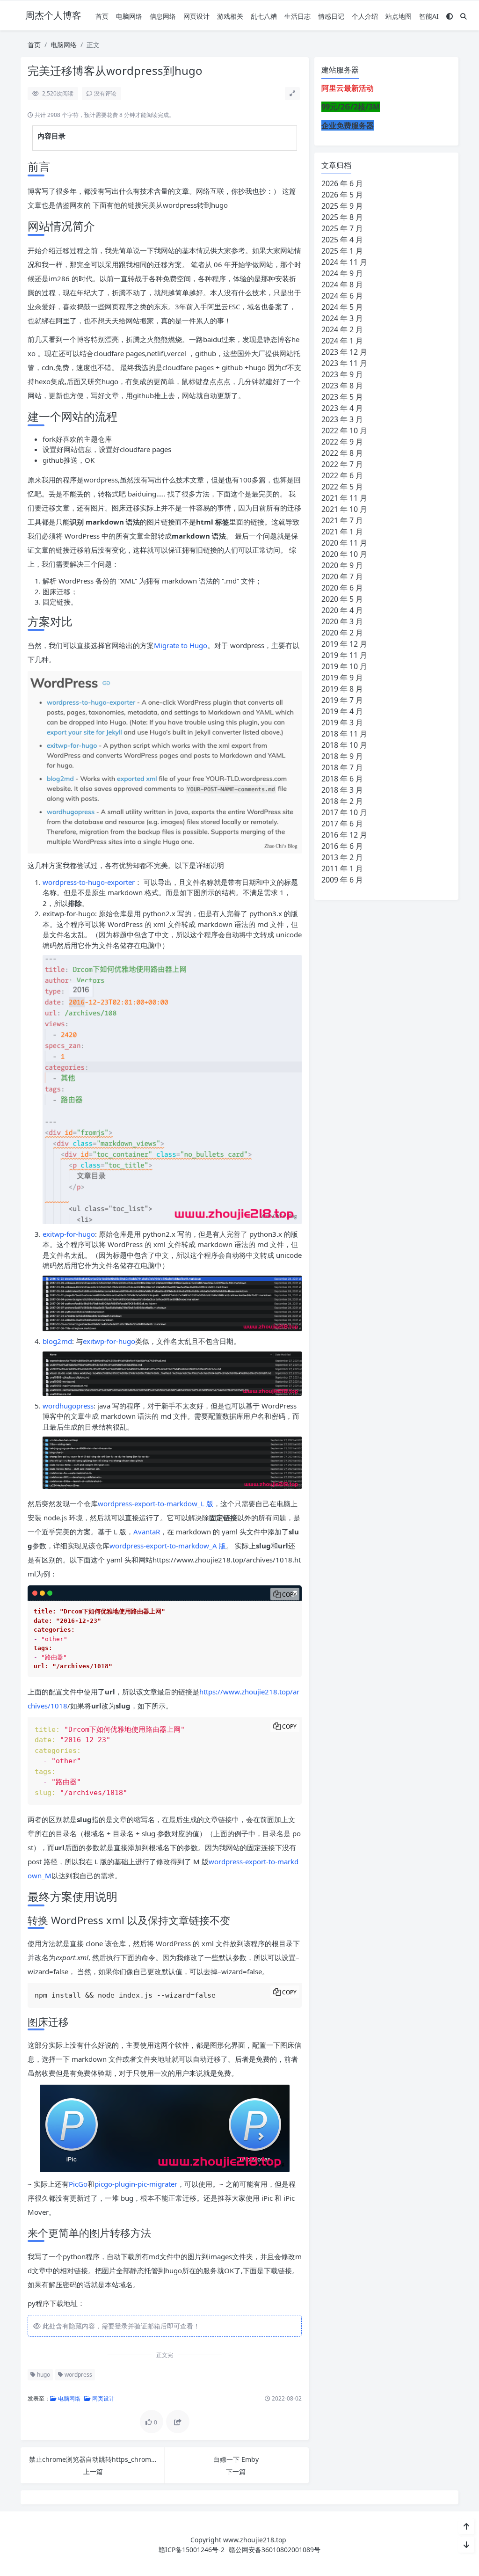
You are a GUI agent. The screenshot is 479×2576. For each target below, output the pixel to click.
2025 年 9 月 (342, 206)
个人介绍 (365, 16)
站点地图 (399, 16)
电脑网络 (129, 16)
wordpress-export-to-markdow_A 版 (168, 1546)
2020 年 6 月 (342, 588)
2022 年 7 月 (342, 464)
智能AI (429, 16)
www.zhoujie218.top (255, 2540)
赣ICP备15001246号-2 (192, 2550)
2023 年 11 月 (344, 363)
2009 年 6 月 (342, 880)
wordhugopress (68, 1406)
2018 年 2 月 (342, 801)
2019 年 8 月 (342, 689)
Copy (289, 1594)
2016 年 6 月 (342, 846)
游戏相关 (230, 16)
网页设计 (196, 16)
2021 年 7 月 (342, 520)
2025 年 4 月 (342, 240)
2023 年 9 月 (342, 374)
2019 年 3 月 (342, 722)
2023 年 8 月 (342, 386)
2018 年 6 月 (342, 779)
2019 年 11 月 (344, 655)
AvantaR (147, 1532)
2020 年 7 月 (342, 576)
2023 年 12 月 (344, 352)
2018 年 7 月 (342, 767)
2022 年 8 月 (342, 453)
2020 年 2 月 (342, 633)
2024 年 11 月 (344, 262)
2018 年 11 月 (344, 734)
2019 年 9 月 (342, 678)
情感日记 (331, 16)
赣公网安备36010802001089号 (275, 2550)
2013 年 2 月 (342, 857)
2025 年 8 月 (342, 217)
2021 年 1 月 (342, 532)
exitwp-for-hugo (69, 1234)
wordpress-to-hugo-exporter (89, 882)
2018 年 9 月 (342, 756)
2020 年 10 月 (344, 554)
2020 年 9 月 (342, 565)
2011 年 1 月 (342, 868)
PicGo (78, 2184)
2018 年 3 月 (342, 790)
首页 (102, 16)
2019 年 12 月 (344, 644)
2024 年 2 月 (342, 329)
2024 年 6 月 (342, 296)
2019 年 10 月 (344, 666)
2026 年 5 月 (342, 195)
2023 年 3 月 (342, 419)
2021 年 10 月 (344, 509)
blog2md (57, 1341)
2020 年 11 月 (344, 543)
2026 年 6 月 (342, 183)
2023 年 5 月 (342, 397)
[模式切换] (450, 16)
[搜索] (464, 16)
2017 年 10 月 (344, 812)
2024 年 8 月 (342, 285)
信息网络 (163, 16)
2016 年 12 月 (344, 835)
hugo (43, 2375)
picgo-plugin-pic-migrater (136, 2184)
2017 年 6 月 (342, 824)
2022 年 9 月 (342, 442)
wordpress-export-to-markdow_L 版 (156, 1503)
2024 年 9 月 (342, 273)
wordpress (78, 2375)
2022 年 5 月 (342, 487)
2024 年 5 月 (342, 307)
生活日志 (298, 16)
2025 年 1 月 (342, 251)
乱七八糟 (264, 16)
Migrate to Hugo (181, 645)
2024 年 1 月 (342, 341)
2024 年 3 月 (342, 318)
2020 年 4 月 (342, 610)
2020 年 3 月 (342, 621)
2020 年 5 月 (342, 599)
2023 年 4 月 (342, 408)
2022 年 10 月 (344, 431)
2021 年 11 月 (344, 498)
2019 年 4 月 (342, 711)
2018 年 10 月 (344, 745)
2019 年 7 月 (342, 700)
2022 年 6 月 (342, 475)
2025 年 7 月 (342, 228)
